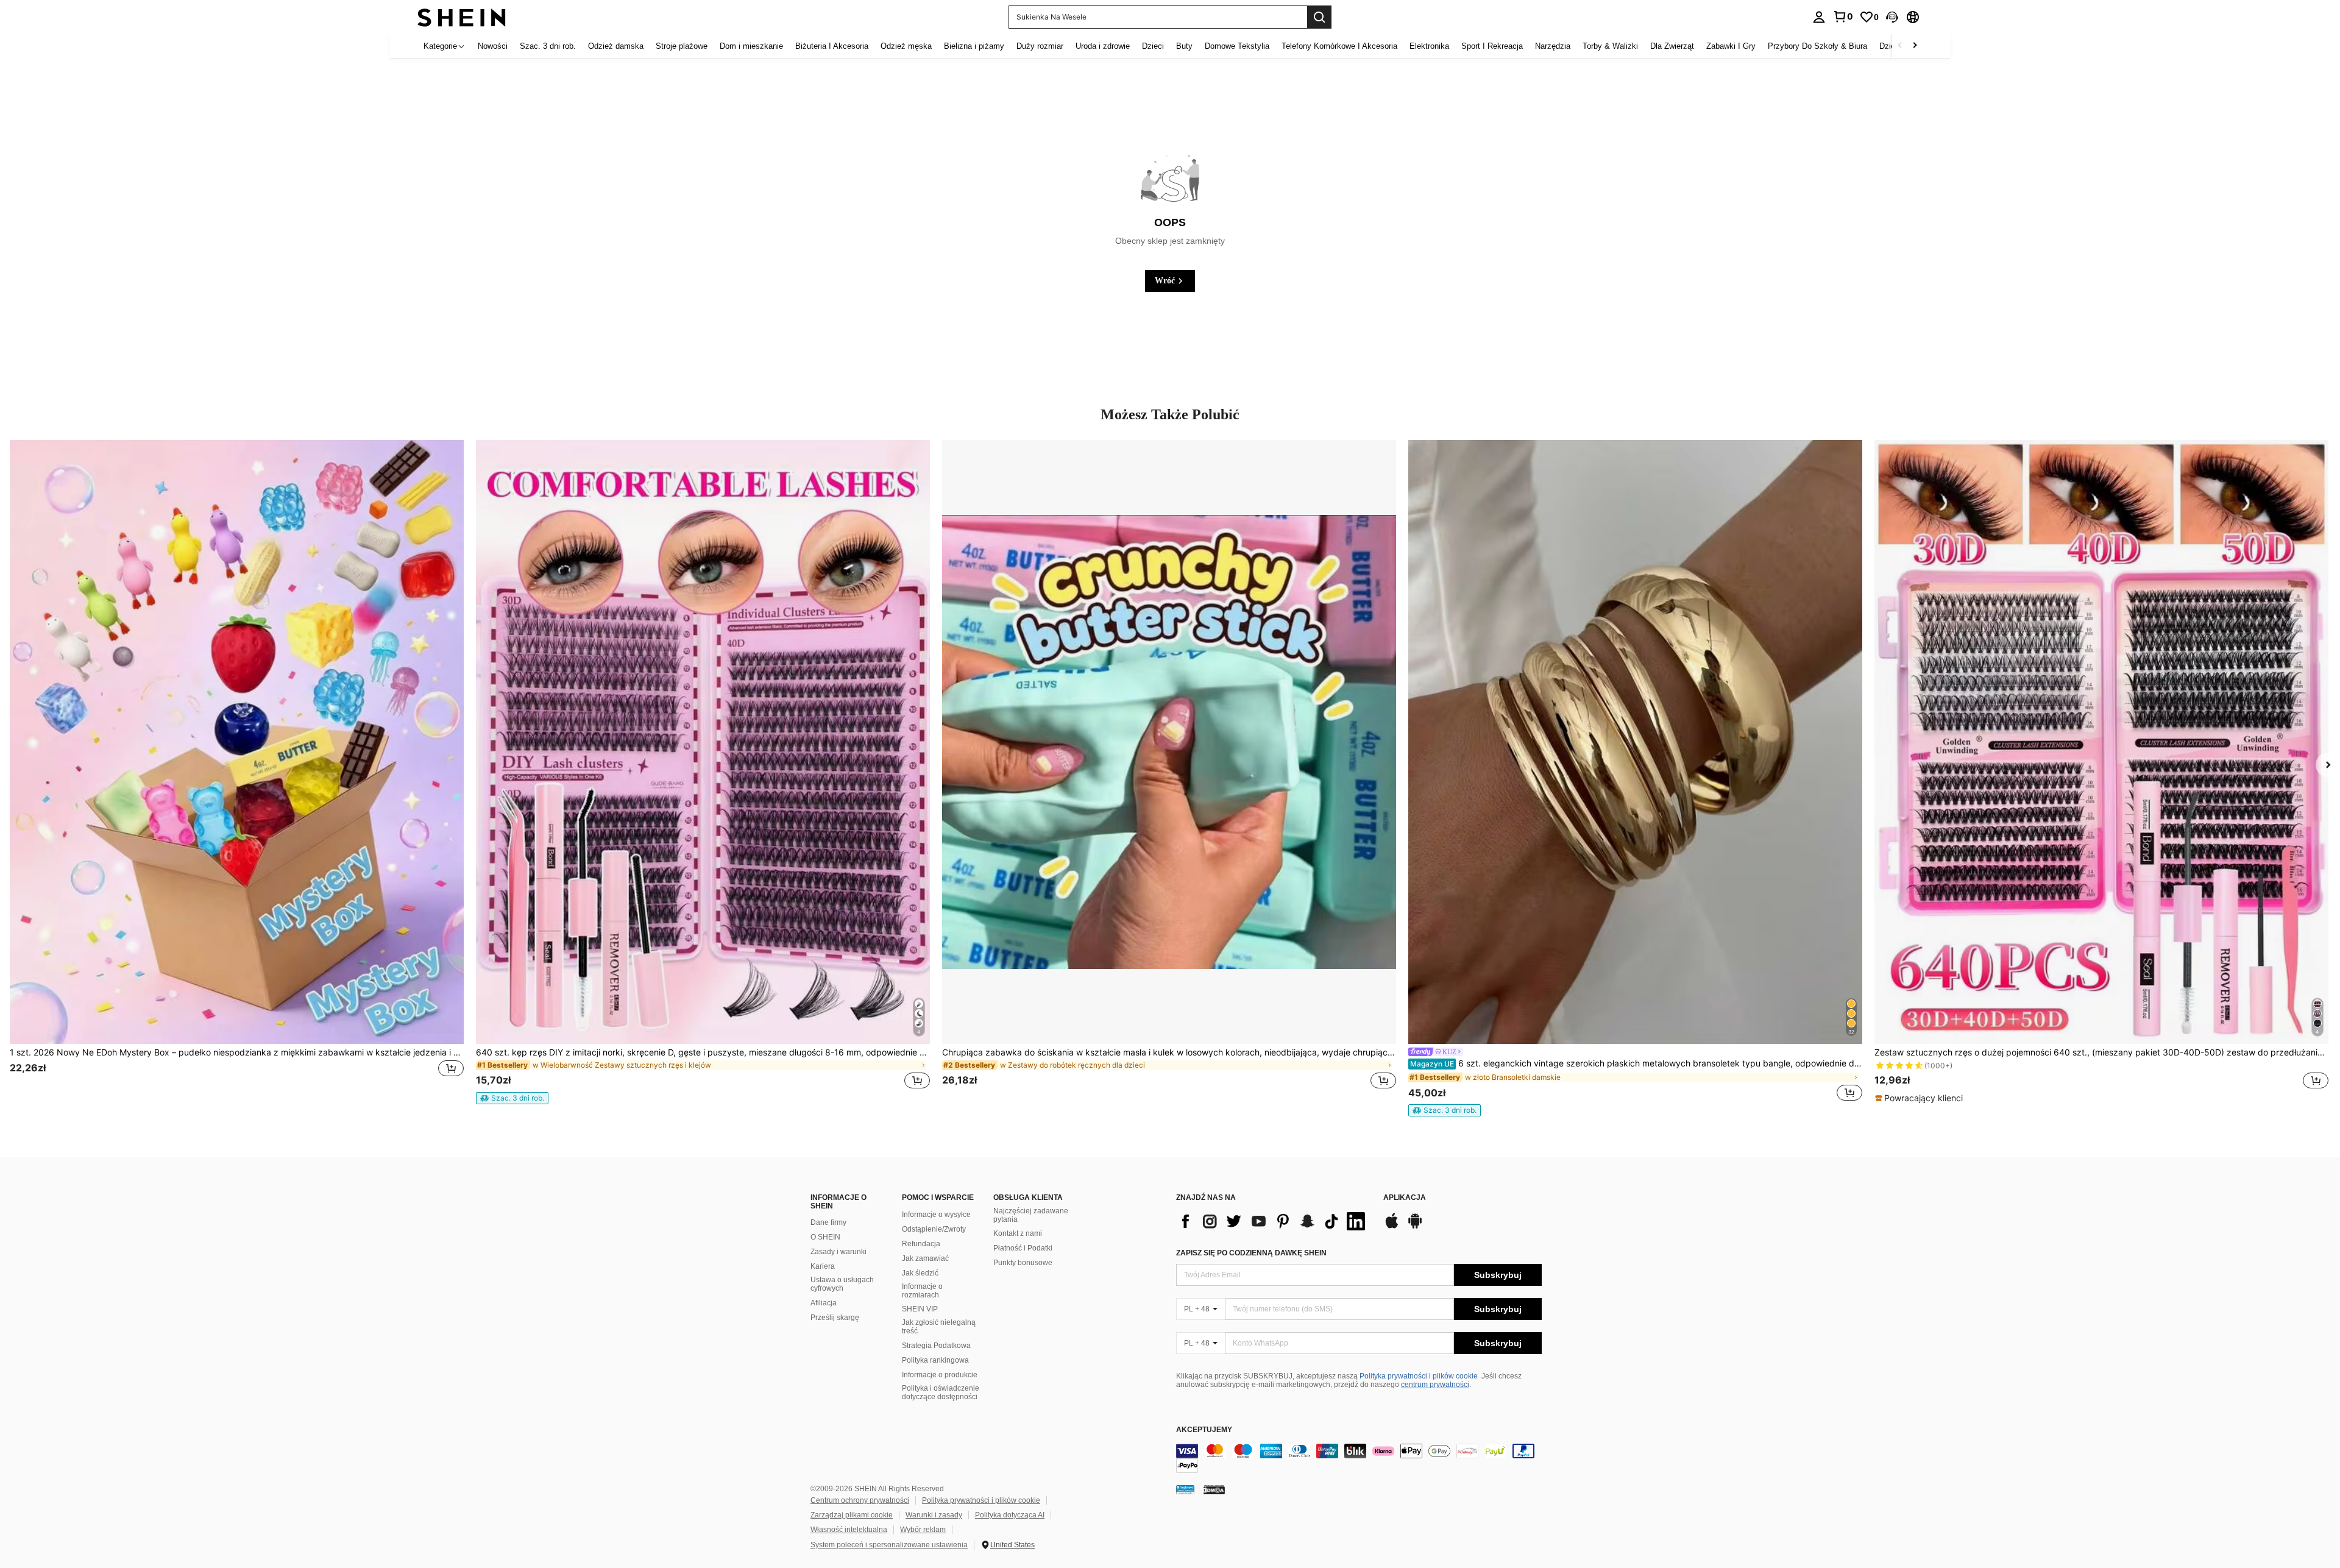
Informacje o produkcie (940, 1375)
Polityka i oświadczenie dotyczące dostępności (941, 1392)
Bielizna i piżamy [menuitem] (974, 46)
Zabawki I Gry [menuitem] (1731, 46)
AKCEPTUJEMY (1204, 1430)
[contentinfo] (1359, 1458)
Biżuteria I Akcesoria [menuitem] (832, 46)
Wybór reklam (923, 1530)
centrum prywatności (1435, 1385)
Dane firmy (828, 1222)
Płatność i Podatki (1023, 1248)
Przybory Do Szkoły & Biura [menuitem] (1817, 46)
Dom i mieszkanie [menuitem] (751, 46)
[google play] (1415, 1227)
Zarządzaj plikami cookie (852, 1515)
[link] (1843, 16)
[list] (1274, 1221)
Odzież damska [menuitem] (616, 46)
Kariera (823, 1266)
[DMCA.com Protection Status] (1214, 1489)
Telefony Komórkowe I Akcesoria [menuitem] (1339, 46)
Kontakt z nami (1018, 1233)
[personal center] (1819, 17)
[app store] (1392, 1227)
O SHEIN (825, 1237)
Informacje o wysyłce (936, 1215)
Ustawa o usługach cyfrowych (842, 1284)
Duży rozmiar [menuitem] (1040, 46)
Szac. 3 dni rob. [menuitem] (548, 46)
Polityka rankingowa (935, 1360)
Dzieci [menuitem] (1153, 46)
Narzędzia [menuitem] (1553, 46)
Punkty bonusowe (1023, 1263)
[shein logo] (462, 17)
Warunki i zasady (934, 1515)
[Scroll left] (1900, 46)
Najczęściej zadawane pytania (1031, 1215)
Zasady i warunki (838, 1252)
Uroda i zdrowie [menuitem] (1103, 46)
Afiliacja (824, 1303)
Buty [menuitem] (1184, 46)
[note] (512, 1098)
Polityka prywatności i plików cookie (1419, 1376)
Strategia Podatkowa (936, 1346)
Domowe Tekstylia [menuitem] (1237, 46)
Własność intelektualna (849, 1530)
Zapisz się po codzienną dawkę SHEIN (1251, 1253)
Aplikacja (1405, 1198)
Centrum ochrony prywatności (860, 1500)
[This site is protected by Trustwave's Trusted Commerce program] (1185, 1489)
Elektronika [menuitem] (1429, 46)
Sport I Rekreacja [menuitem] (1492, 46)
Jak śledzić (920, 1273)
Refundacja (921, 1244)
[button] (1892, 17)
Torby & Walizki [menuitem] (1610, 46)
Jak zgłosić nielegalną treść (939, 1327)
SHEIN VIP (920, 1309)
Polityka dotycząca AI (1010, 1515)
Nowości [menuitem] (493, 46)
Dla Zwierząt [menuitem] (1672, 46)
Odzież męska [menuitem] (906, 46)
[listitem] (237, 772)
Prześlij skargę (835, 1318)
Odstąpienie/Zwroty (934, 1229)
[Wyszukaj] (1319, 17)
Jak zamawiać (925, 1258)
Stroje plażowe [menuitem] (682, 46)
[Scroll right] (1915, 46)
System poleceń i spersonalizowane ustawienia (889, 1545)
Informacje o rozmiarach (922, 1291)
